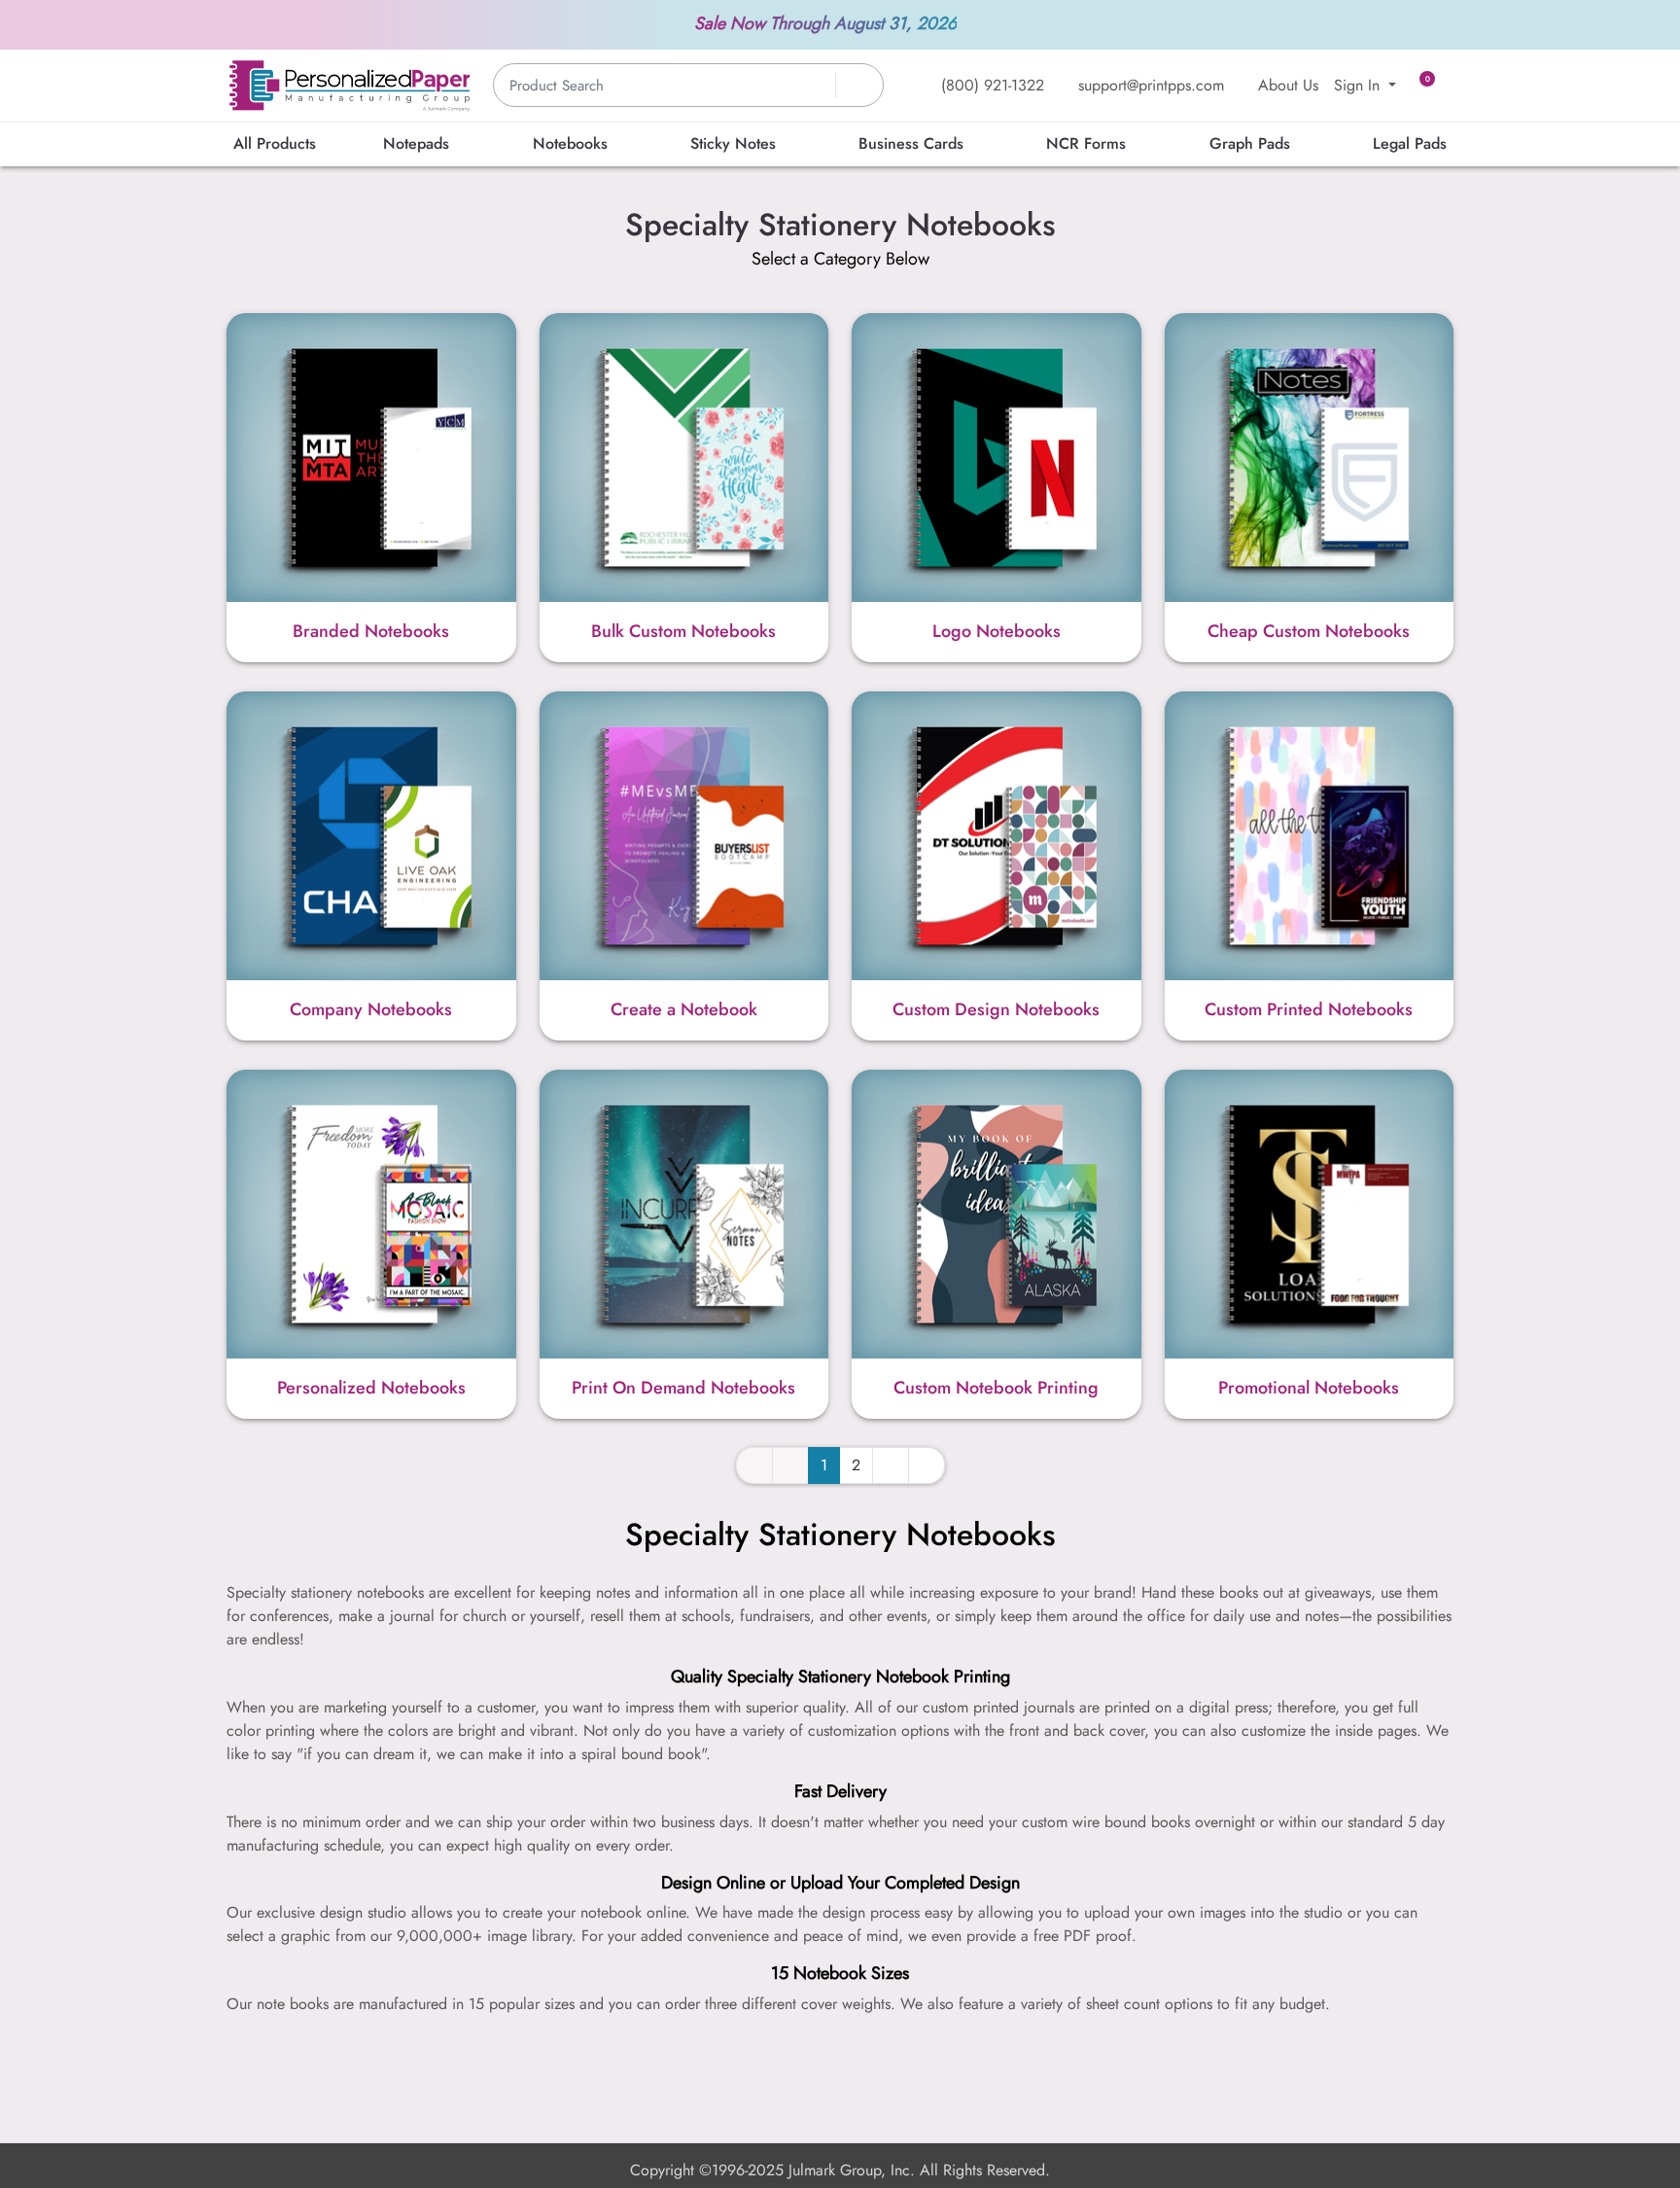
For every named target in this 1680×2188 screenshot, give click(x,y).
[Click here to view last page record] (927, 1465)
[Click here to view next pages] (891, 1465)
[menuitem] (275, 144)
